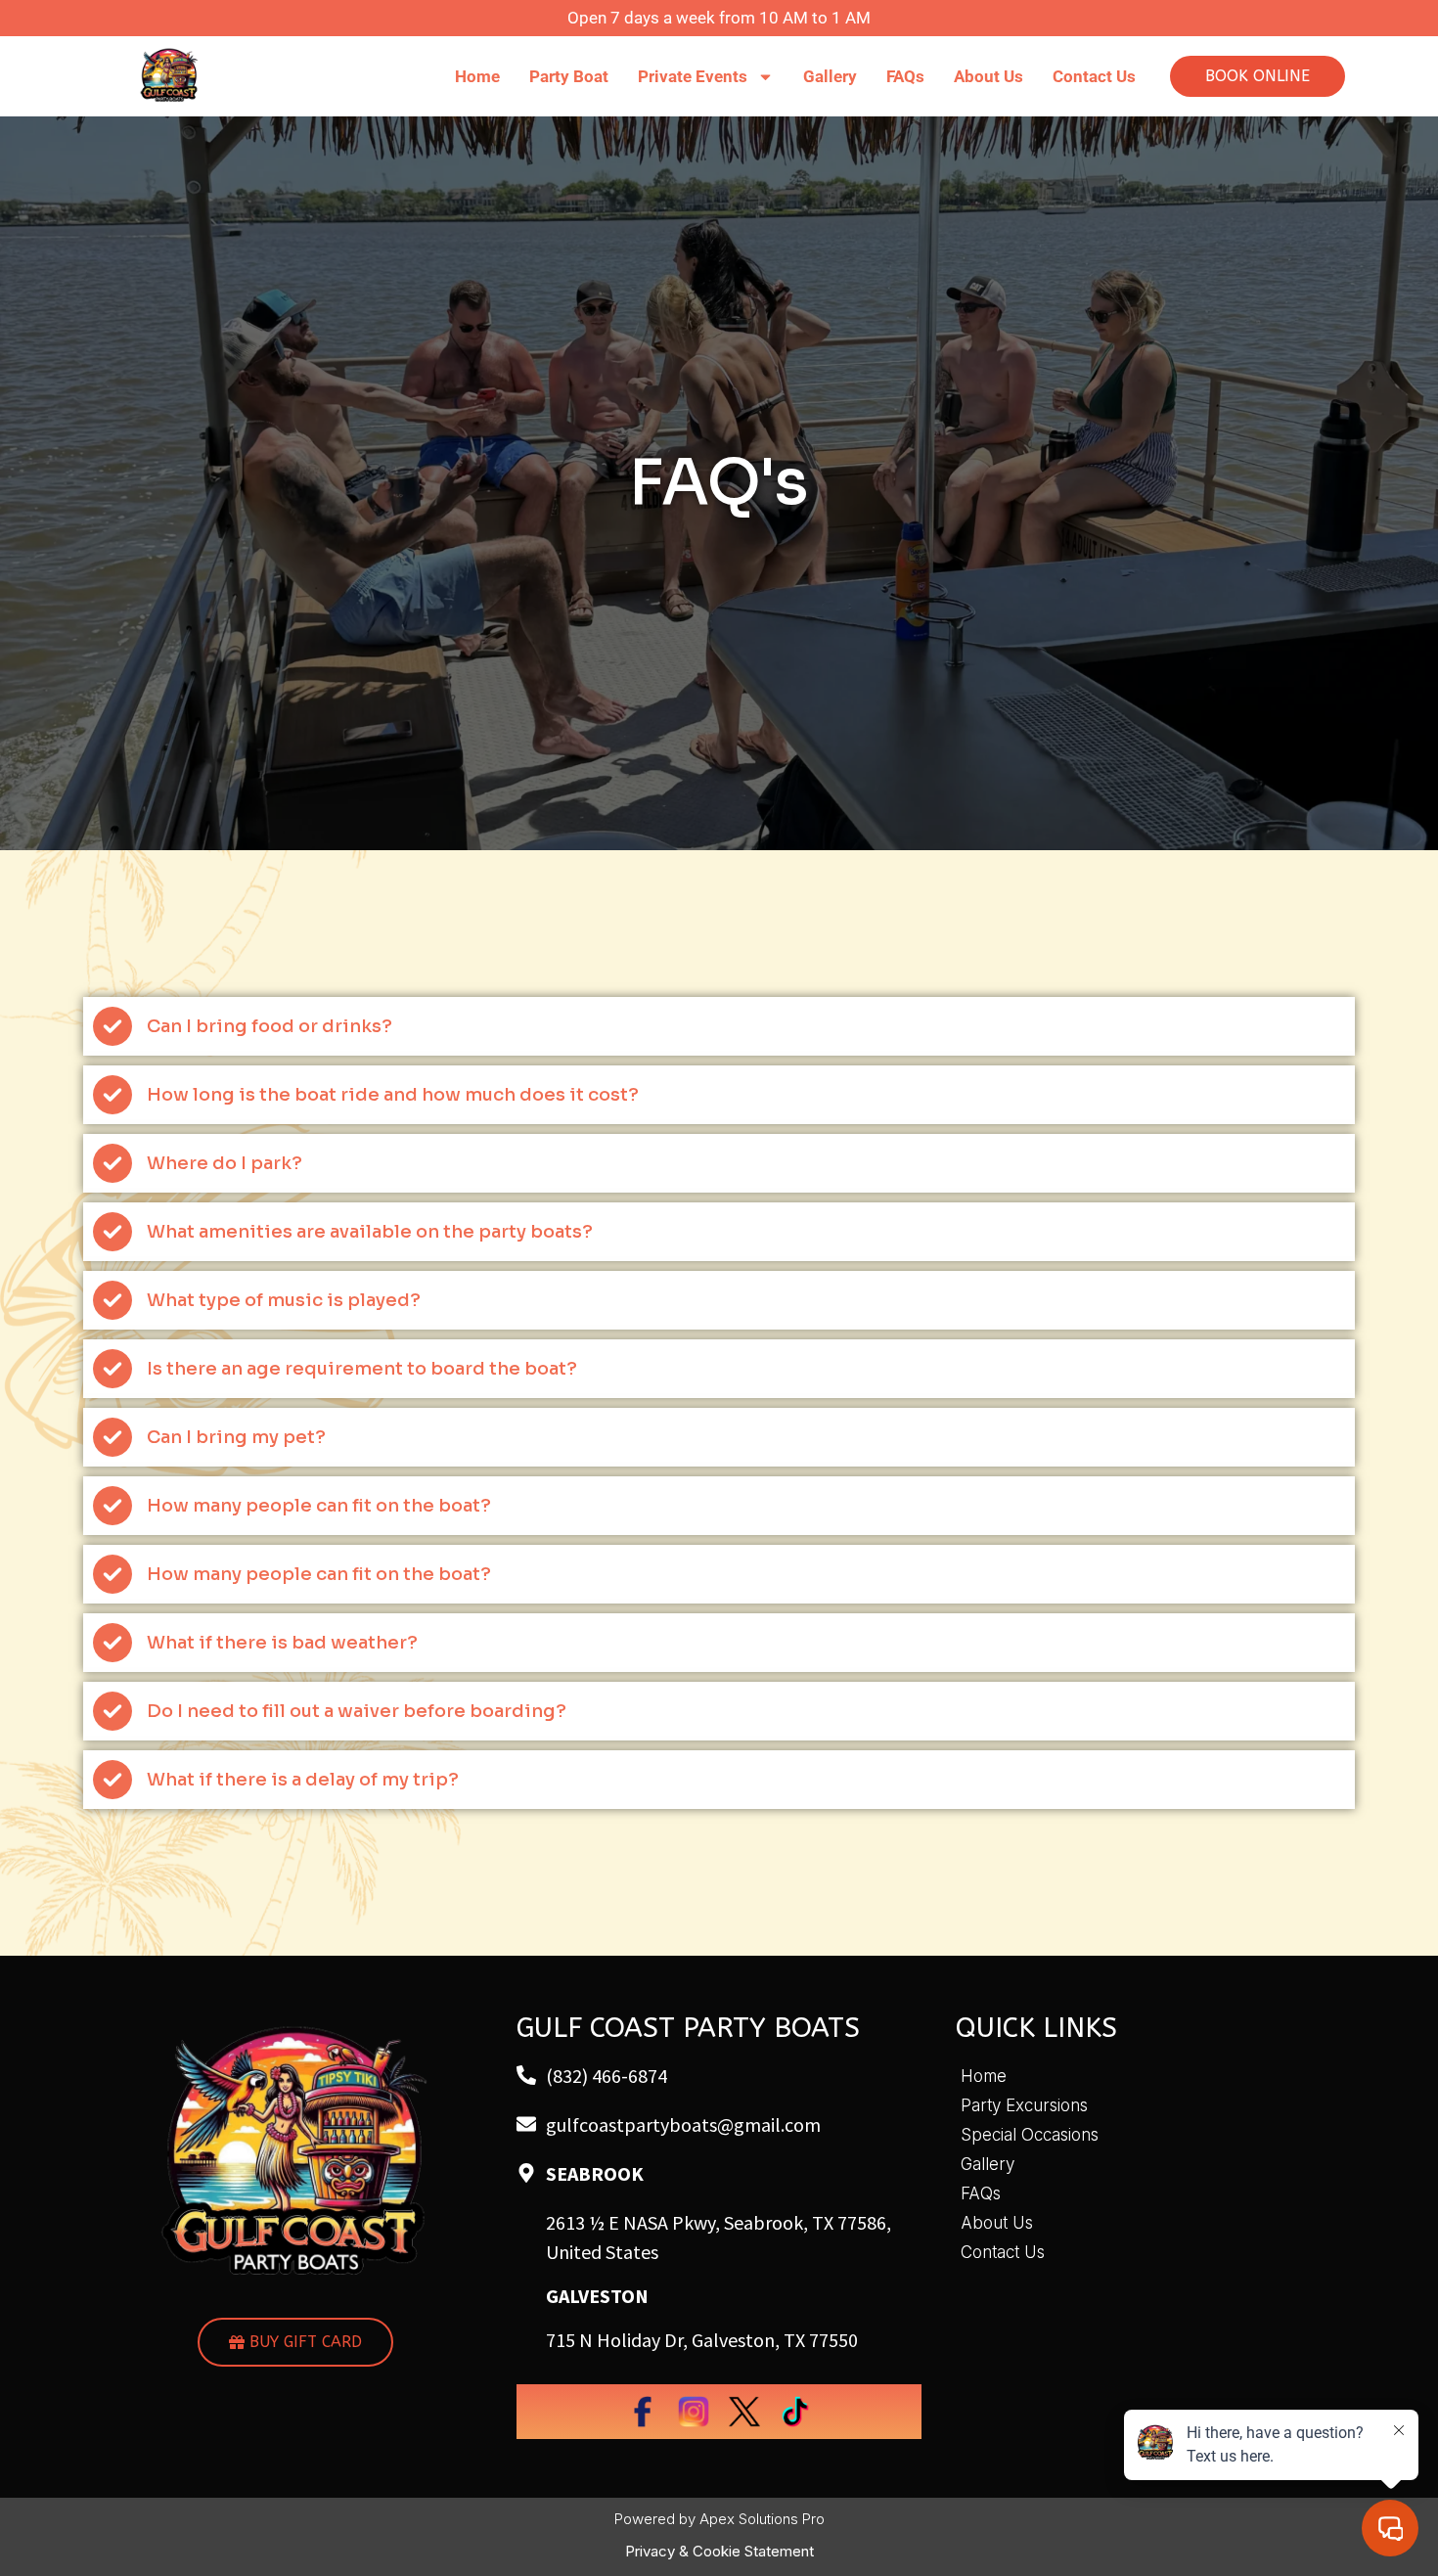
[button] (719, 1026)
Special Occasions (1030, 2135)
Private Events (693, 76)
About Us (989, 76)
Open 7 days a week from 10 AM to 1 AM (719, 18)
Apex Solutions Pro (762, 2519)
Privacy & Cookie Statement (719, 2551)
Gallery (830, 76)
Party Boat (569, 76)
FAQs (905, 76)
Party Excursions (1024, 2105)
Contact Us (1094, 76)
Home (477, 76)
